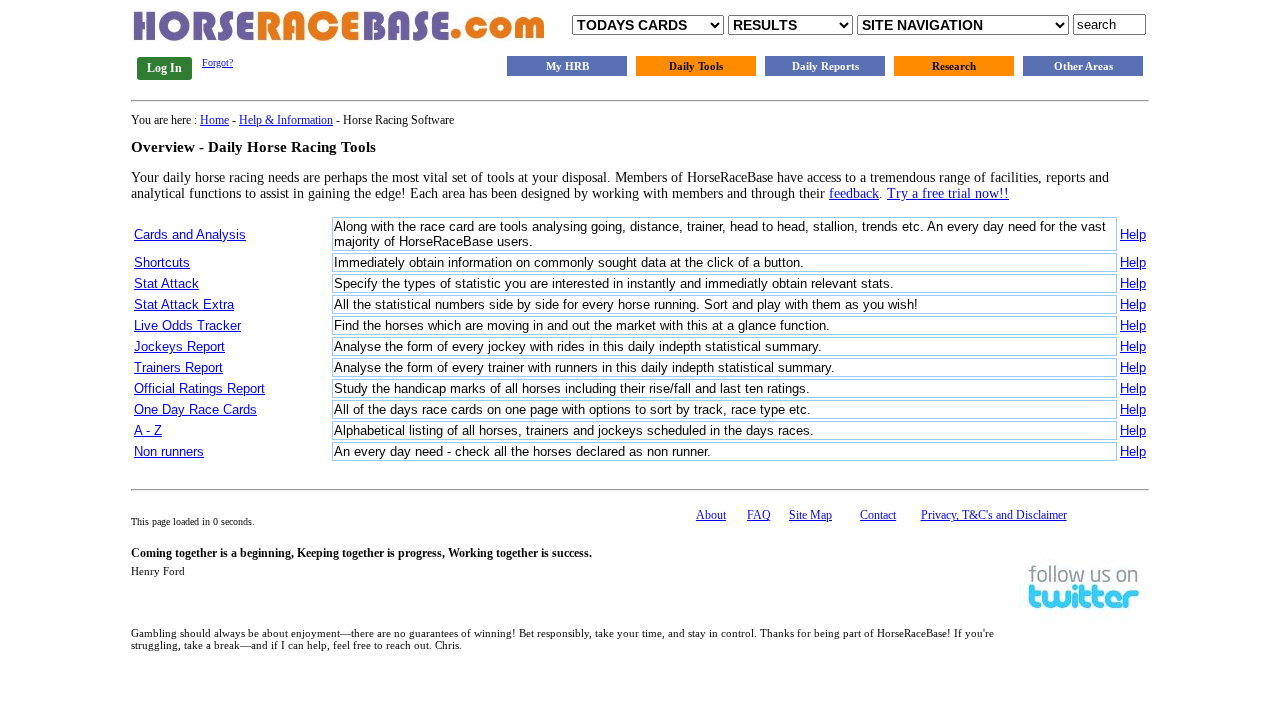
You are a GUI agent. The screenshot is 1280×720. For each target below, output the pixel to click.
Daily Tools (696, 66)
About (711, 515)
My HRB (567, 66)
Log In (164, 68)
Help (1133, 234)
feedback (854, 193)
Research (954, 66)
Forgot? (217, 62)
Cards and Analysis (190, 234)
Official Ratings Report (199, 388)
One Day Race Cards (195, 409)
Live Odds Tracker (187, 325)
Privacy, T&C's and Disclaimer (994, 515)
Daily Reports (825, 66)
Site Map (810, 515)
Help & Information (286, 120)
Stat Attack (166, 283)
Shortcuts (162, 262)
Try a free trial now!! (948, 193)
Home (214, 120)
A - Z (148, 430)
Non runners (169, 451)
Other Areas (1083, 66)
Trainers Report (178, 367)
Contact (878, 515)
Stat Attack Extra (184, 304)
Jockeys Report (179, 346)
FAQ (759, 515)
